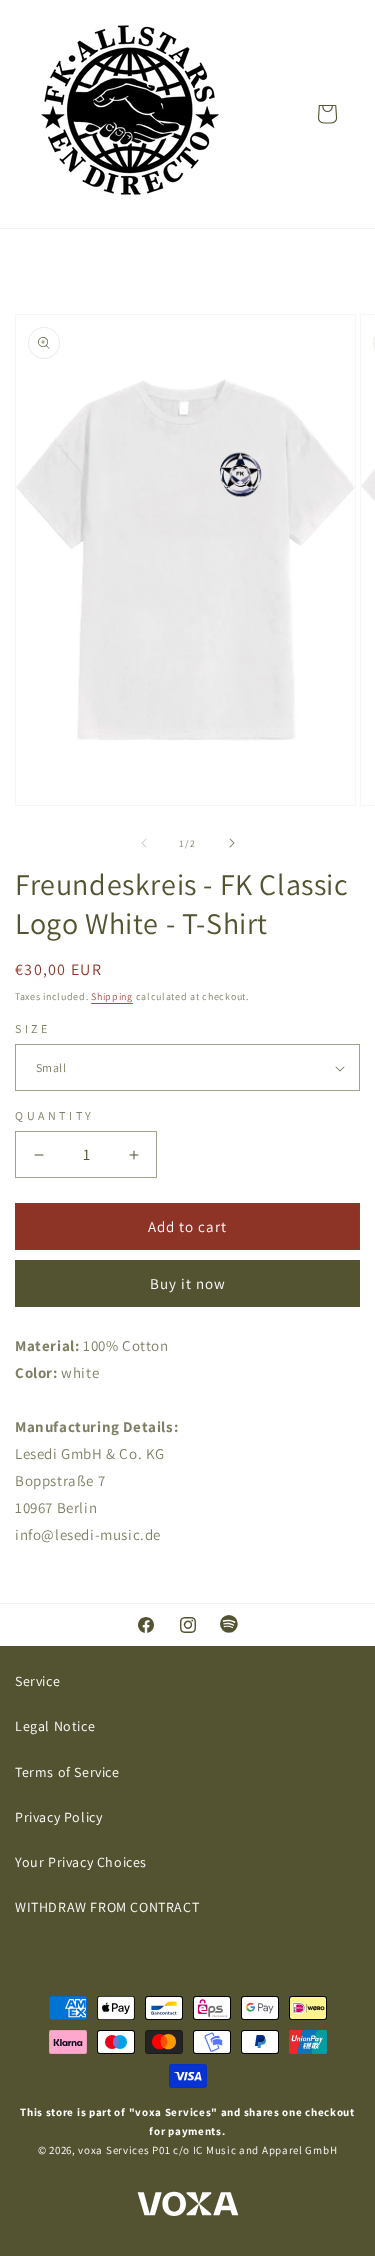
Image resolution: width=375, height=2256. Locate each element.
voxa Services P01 (124, 2150)
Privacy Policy (58, 1817)
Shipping (112, 996)
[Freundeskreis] (130, 114)
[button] (327, 114)
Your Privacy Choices (81, 1862)
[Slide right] (232, 843)
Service (37, 1681)
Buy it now (188, 1283)
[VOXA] (188, 2206)
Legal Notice (55, 1726)
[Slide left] (144, 843)
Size (32, 1028)
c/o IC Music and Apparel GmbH (255, 2150)
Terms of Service (67, 1772)
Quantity (55, 1115)
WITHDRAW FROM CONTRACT (107, 1907)
